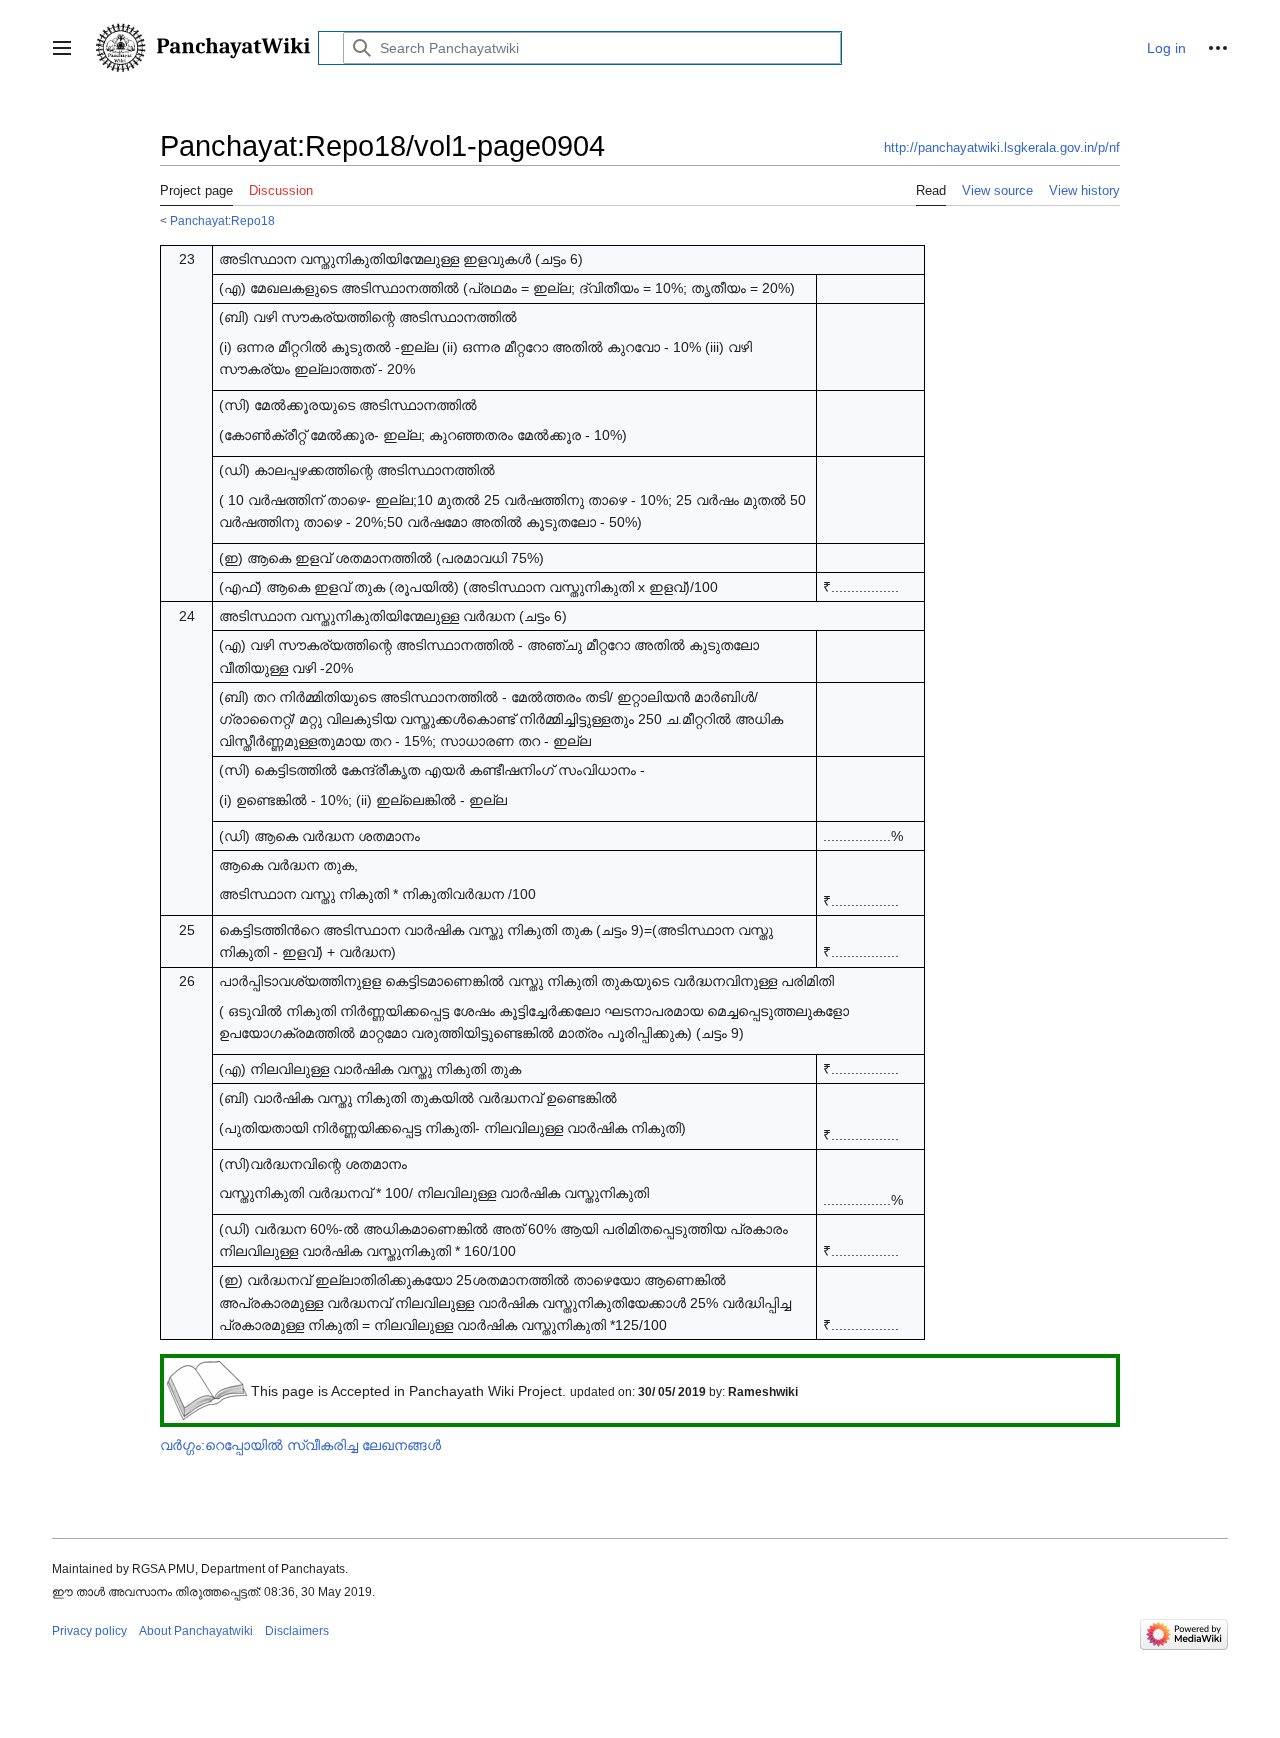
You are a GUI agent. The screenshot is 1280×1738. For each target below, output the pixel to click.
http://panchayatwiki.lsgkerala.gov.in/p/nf (1002, 147)
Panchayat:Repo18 (222, 220)
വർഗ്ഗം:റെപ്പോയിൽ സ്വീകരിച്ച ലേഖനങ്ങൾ (300, 1445)
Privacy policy (89, 1631)
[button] (62, 48)
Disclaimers (297, 1631)
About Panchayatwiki (196, 1631)
